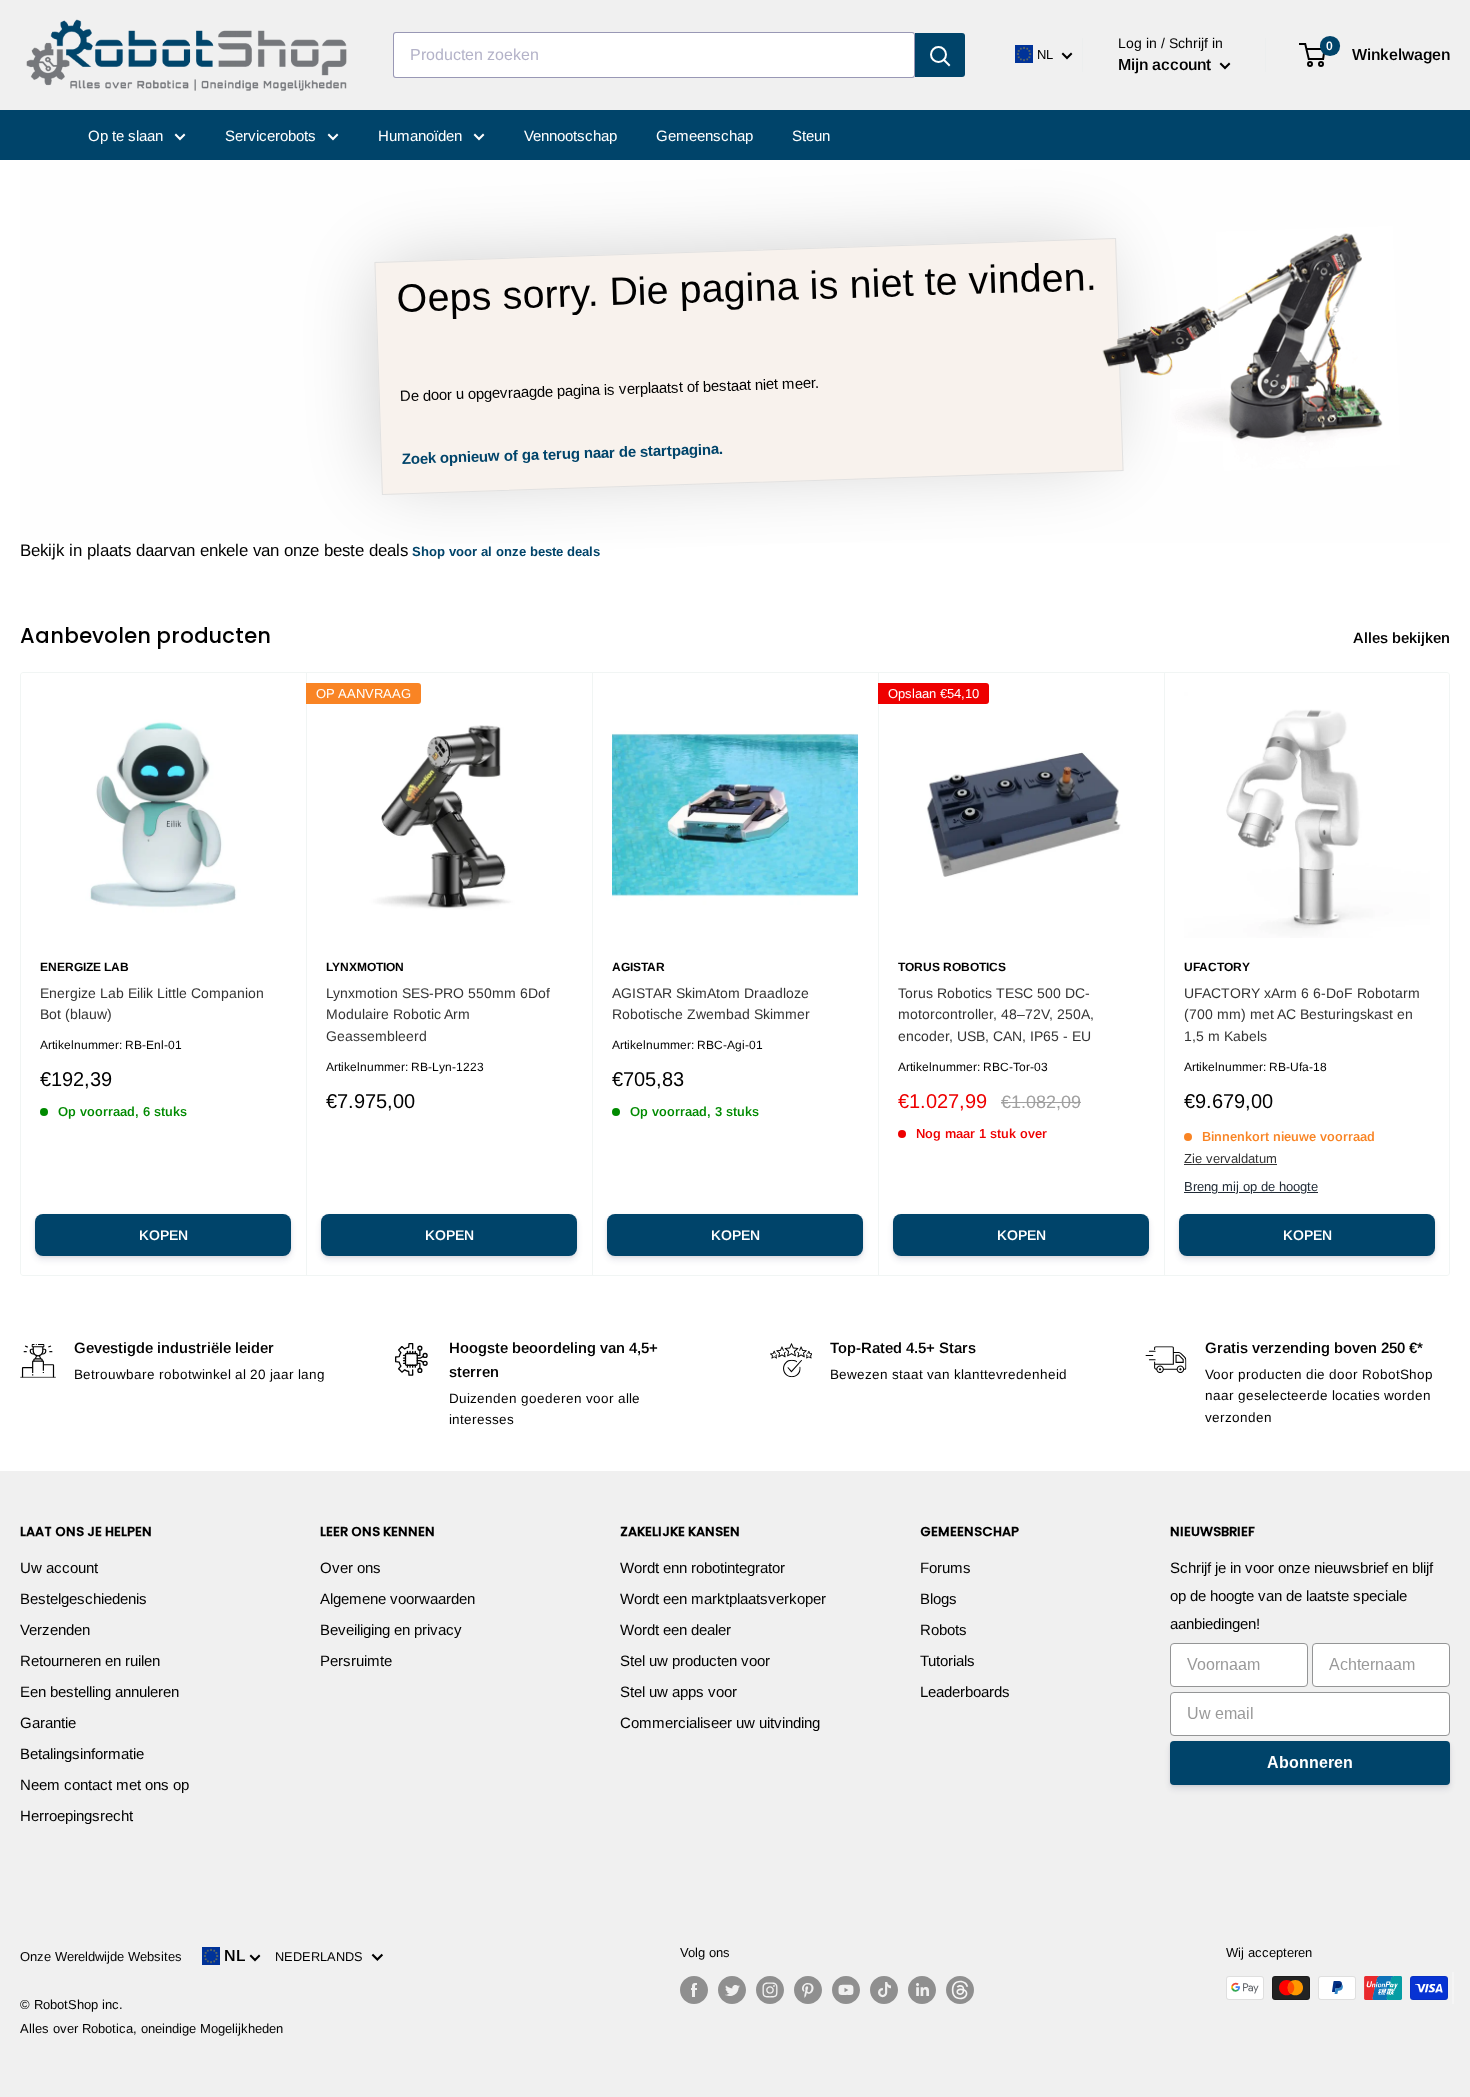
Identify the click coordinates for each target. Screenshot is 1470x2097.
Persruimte (356, 1660)
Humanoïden (422, 135)
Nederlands (323, 1956)
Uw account (59, 1567)
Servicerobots (272, 135)
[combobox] (654, 55)
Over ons (350, 1567)
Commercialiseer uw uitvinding (720, 1722)
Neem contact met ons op (104, 1784)
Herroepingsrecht (76, 1815)
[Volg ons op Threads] (960, 1990)
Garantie (48, 1722)
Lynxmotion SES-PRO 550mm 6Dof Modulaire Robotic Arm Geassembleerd (438, 1014)
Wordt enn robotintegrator (702, 1567)
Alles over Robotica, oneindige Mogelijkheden (151, 2028)
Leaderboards (965, 1691)
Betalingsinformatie (82, 1753)
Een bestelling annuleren (99, 1691)
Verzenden (55, 1629)
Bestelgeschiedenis (83, 1598)
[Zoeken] (940, 55)
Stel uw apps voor (678, 1691)
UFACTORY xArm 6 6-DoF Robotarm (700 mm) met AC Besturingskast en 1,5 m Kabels (1302, 1014)
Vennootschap (570, 135)
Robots (943, 1629)
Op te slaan (127, 135)
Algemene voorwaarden (397, 1598)
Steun (811, 135)
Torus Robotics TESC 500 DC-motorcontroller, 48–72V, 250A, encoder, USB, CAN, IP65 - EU (996, 1014)
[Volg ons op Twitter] (732, 1990)
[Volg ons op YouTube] (846, 1990)
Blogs (938, 1598)
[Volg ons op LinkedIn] (922, 1990)
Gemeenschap (704, 135)
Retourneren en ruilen (90, 1660)
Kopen (163, 1235)
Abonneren (1310, 1762)
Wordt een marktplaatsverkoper (723, 1598)
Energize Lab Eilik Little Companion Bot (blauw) (152, 1004)
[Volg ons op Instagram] (770, 1990)
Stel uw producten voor (695, 1660)
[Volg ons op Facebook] (694, 1990)
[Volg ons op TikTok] (884, 1990)
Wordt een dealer (675, 1629)
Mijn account (1166, 64)
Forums (945, 1567)
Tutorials (947, 1660)
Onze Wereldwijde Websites (101, 1956)
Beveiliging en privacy (391, 1629)
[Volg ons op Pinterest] (808, 1990)
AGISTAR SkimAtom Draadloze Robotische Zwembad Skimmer (711, 1004)
